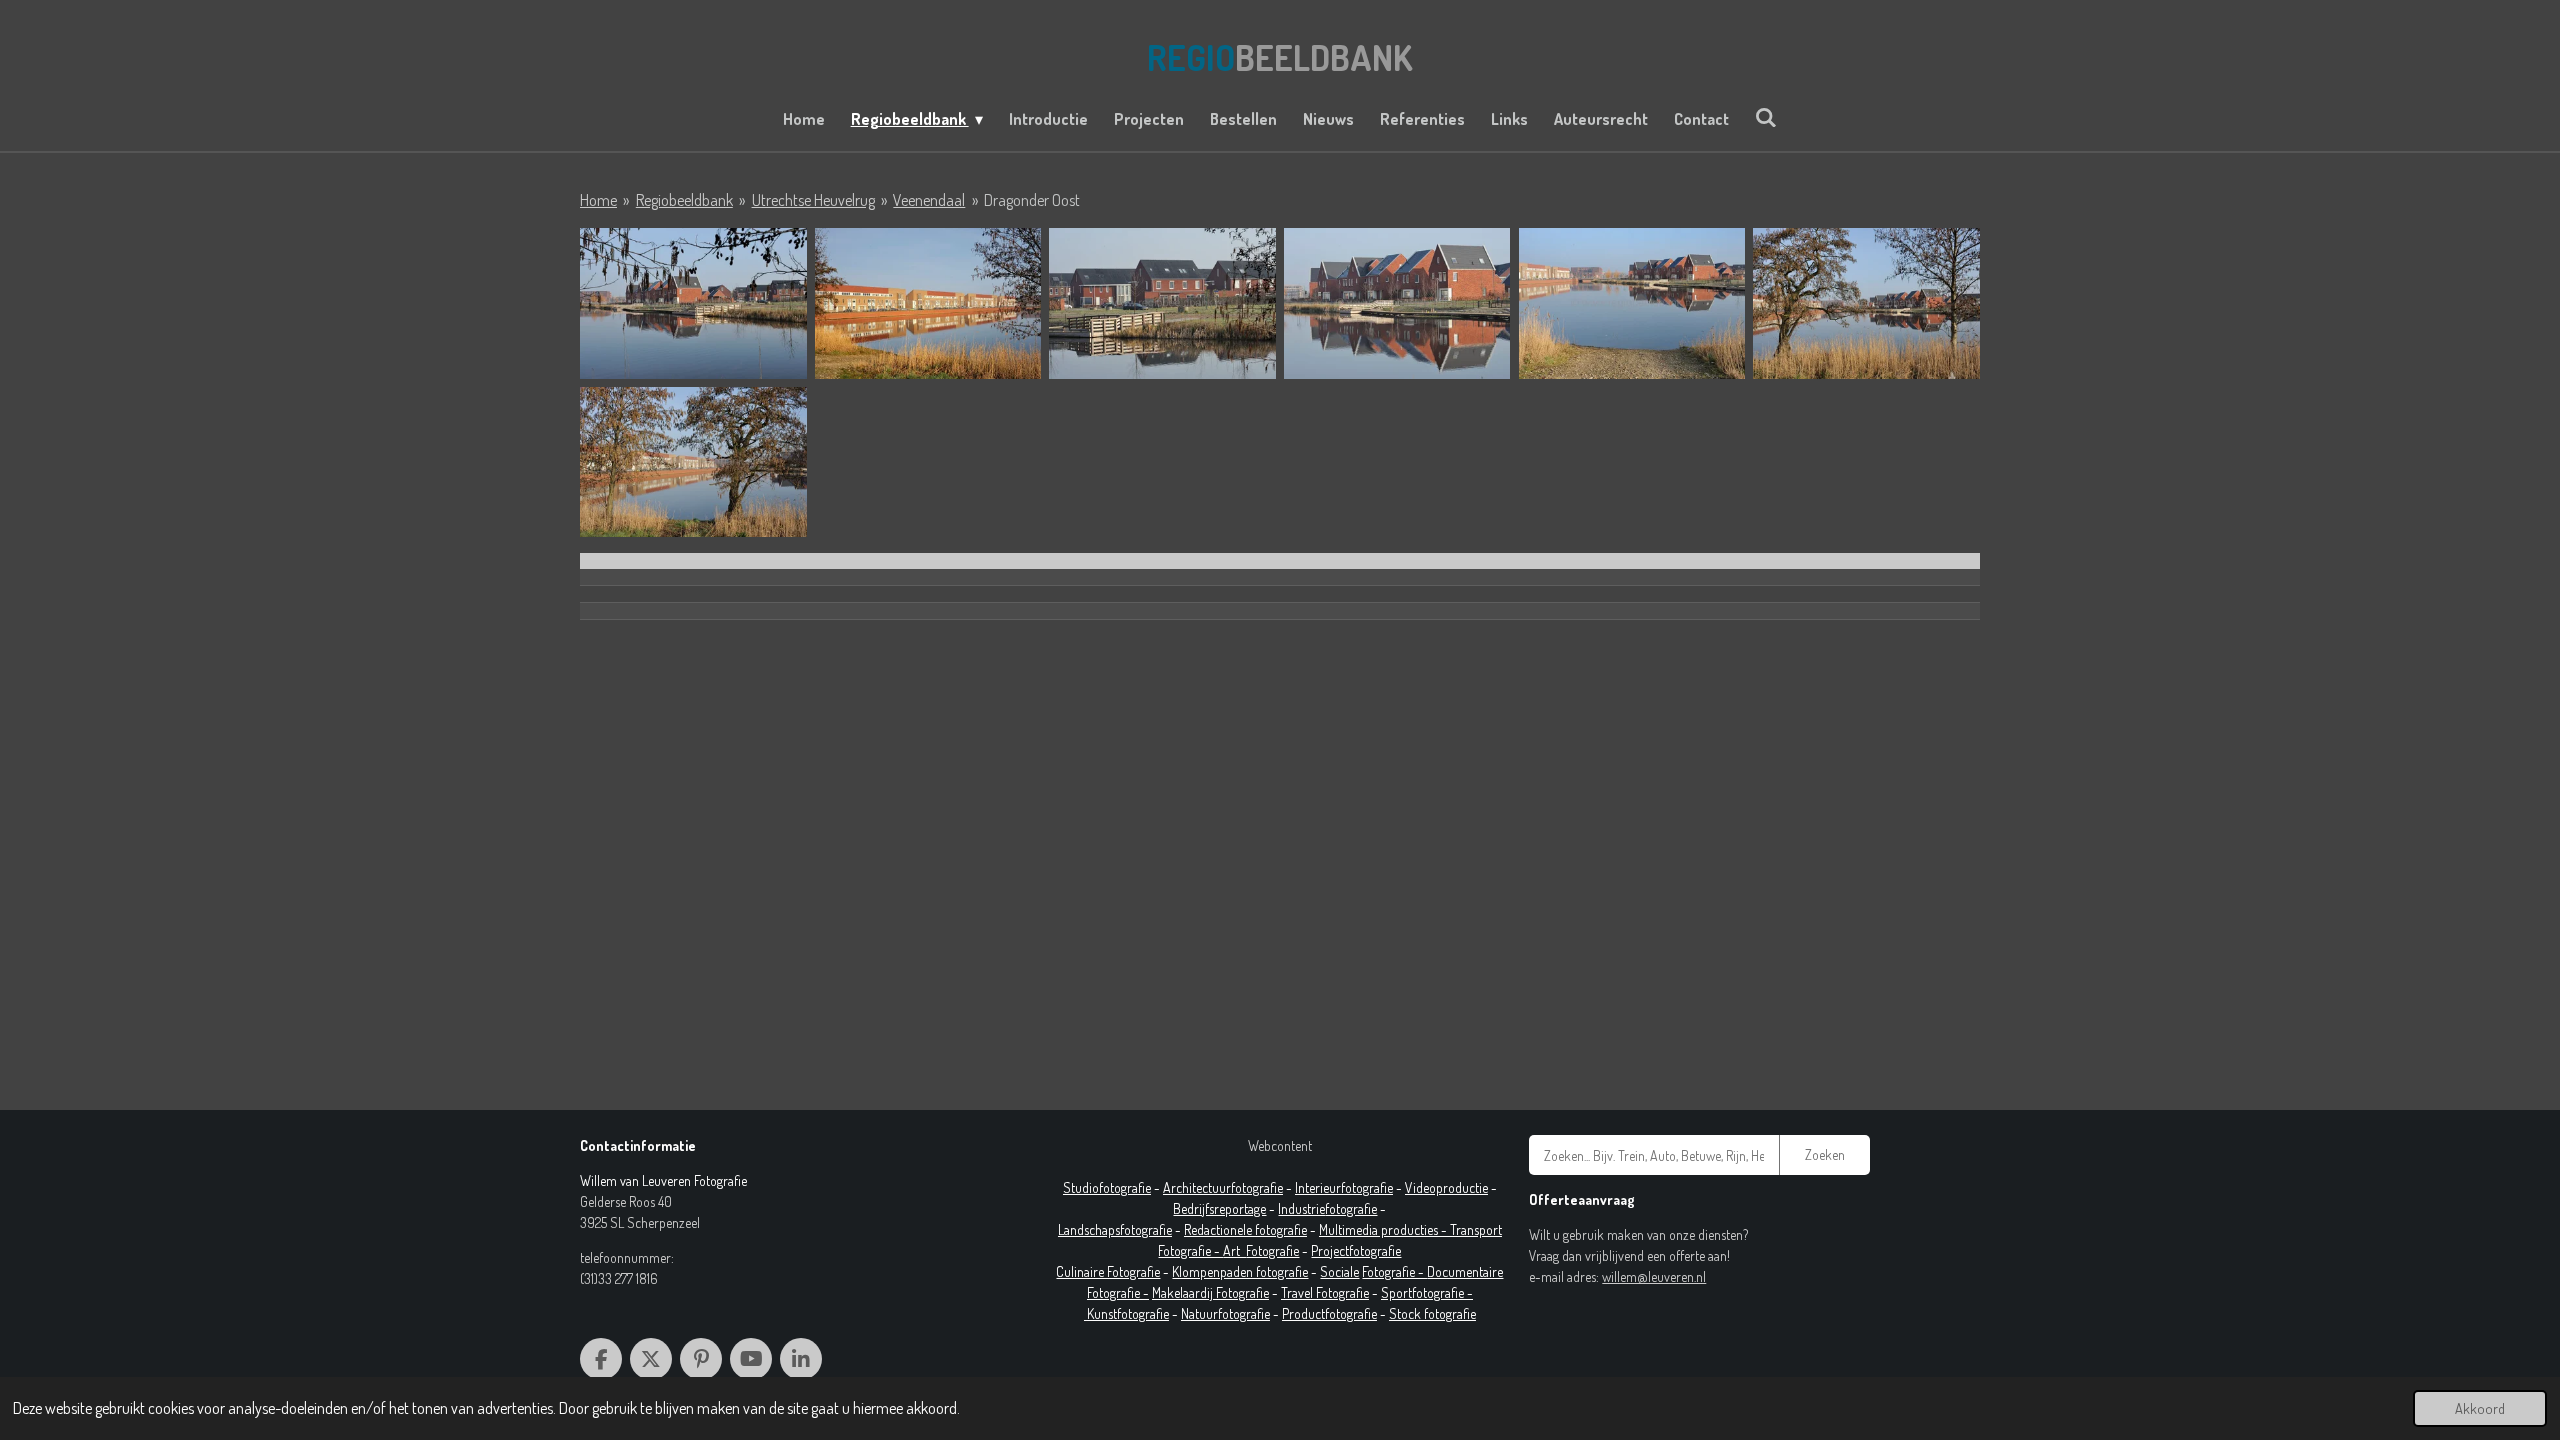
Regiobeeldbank (684, 200)
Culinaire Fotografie (1108, 1271)
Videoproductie (1446, 1187)
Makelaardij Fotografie (1210, 1292)
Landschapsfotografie (1115, 1229)
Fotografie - (1394, 1271)
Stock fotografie (1432, 1313)
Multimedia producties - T (1387, 1229)
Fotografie (1272, 1250)
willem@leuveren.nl (1654, 1276)
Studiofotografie (1107, 1187)
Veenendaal (929, 200)
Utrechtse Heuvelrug (813, 200)
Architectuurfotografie (1223, 1187)
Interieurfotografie (1344, 1187)
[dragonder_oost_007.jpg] (693, 462)
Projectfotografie (1356, 1250)
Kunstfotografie (1128, 1313)
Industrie (1301, 1208)
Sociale (1339, 1271)
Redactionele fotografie (1245, 1229)
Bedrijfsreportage (1219, 1208)
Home (598, 200)
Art (1234, 1250)
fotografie (1351, 1208)
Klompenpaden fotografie (1240, 1271)
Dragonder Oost (1032, 200)
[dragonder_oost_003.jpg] (1162, 303)
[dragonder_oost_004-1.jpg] (1397, 303)
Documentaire (1465, 1271)
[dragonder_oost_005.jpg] (1632, 303)
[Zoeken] (1766, 117)
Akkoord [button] (2480, 1408)
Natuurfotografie (1225, 1313)
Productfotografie (1329, 1313)
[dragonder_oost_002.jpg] (928, 303)
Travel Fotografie (1325, 1292)
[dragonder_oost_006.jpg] (1866, 303)
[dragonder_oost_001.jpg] (693, 303)
